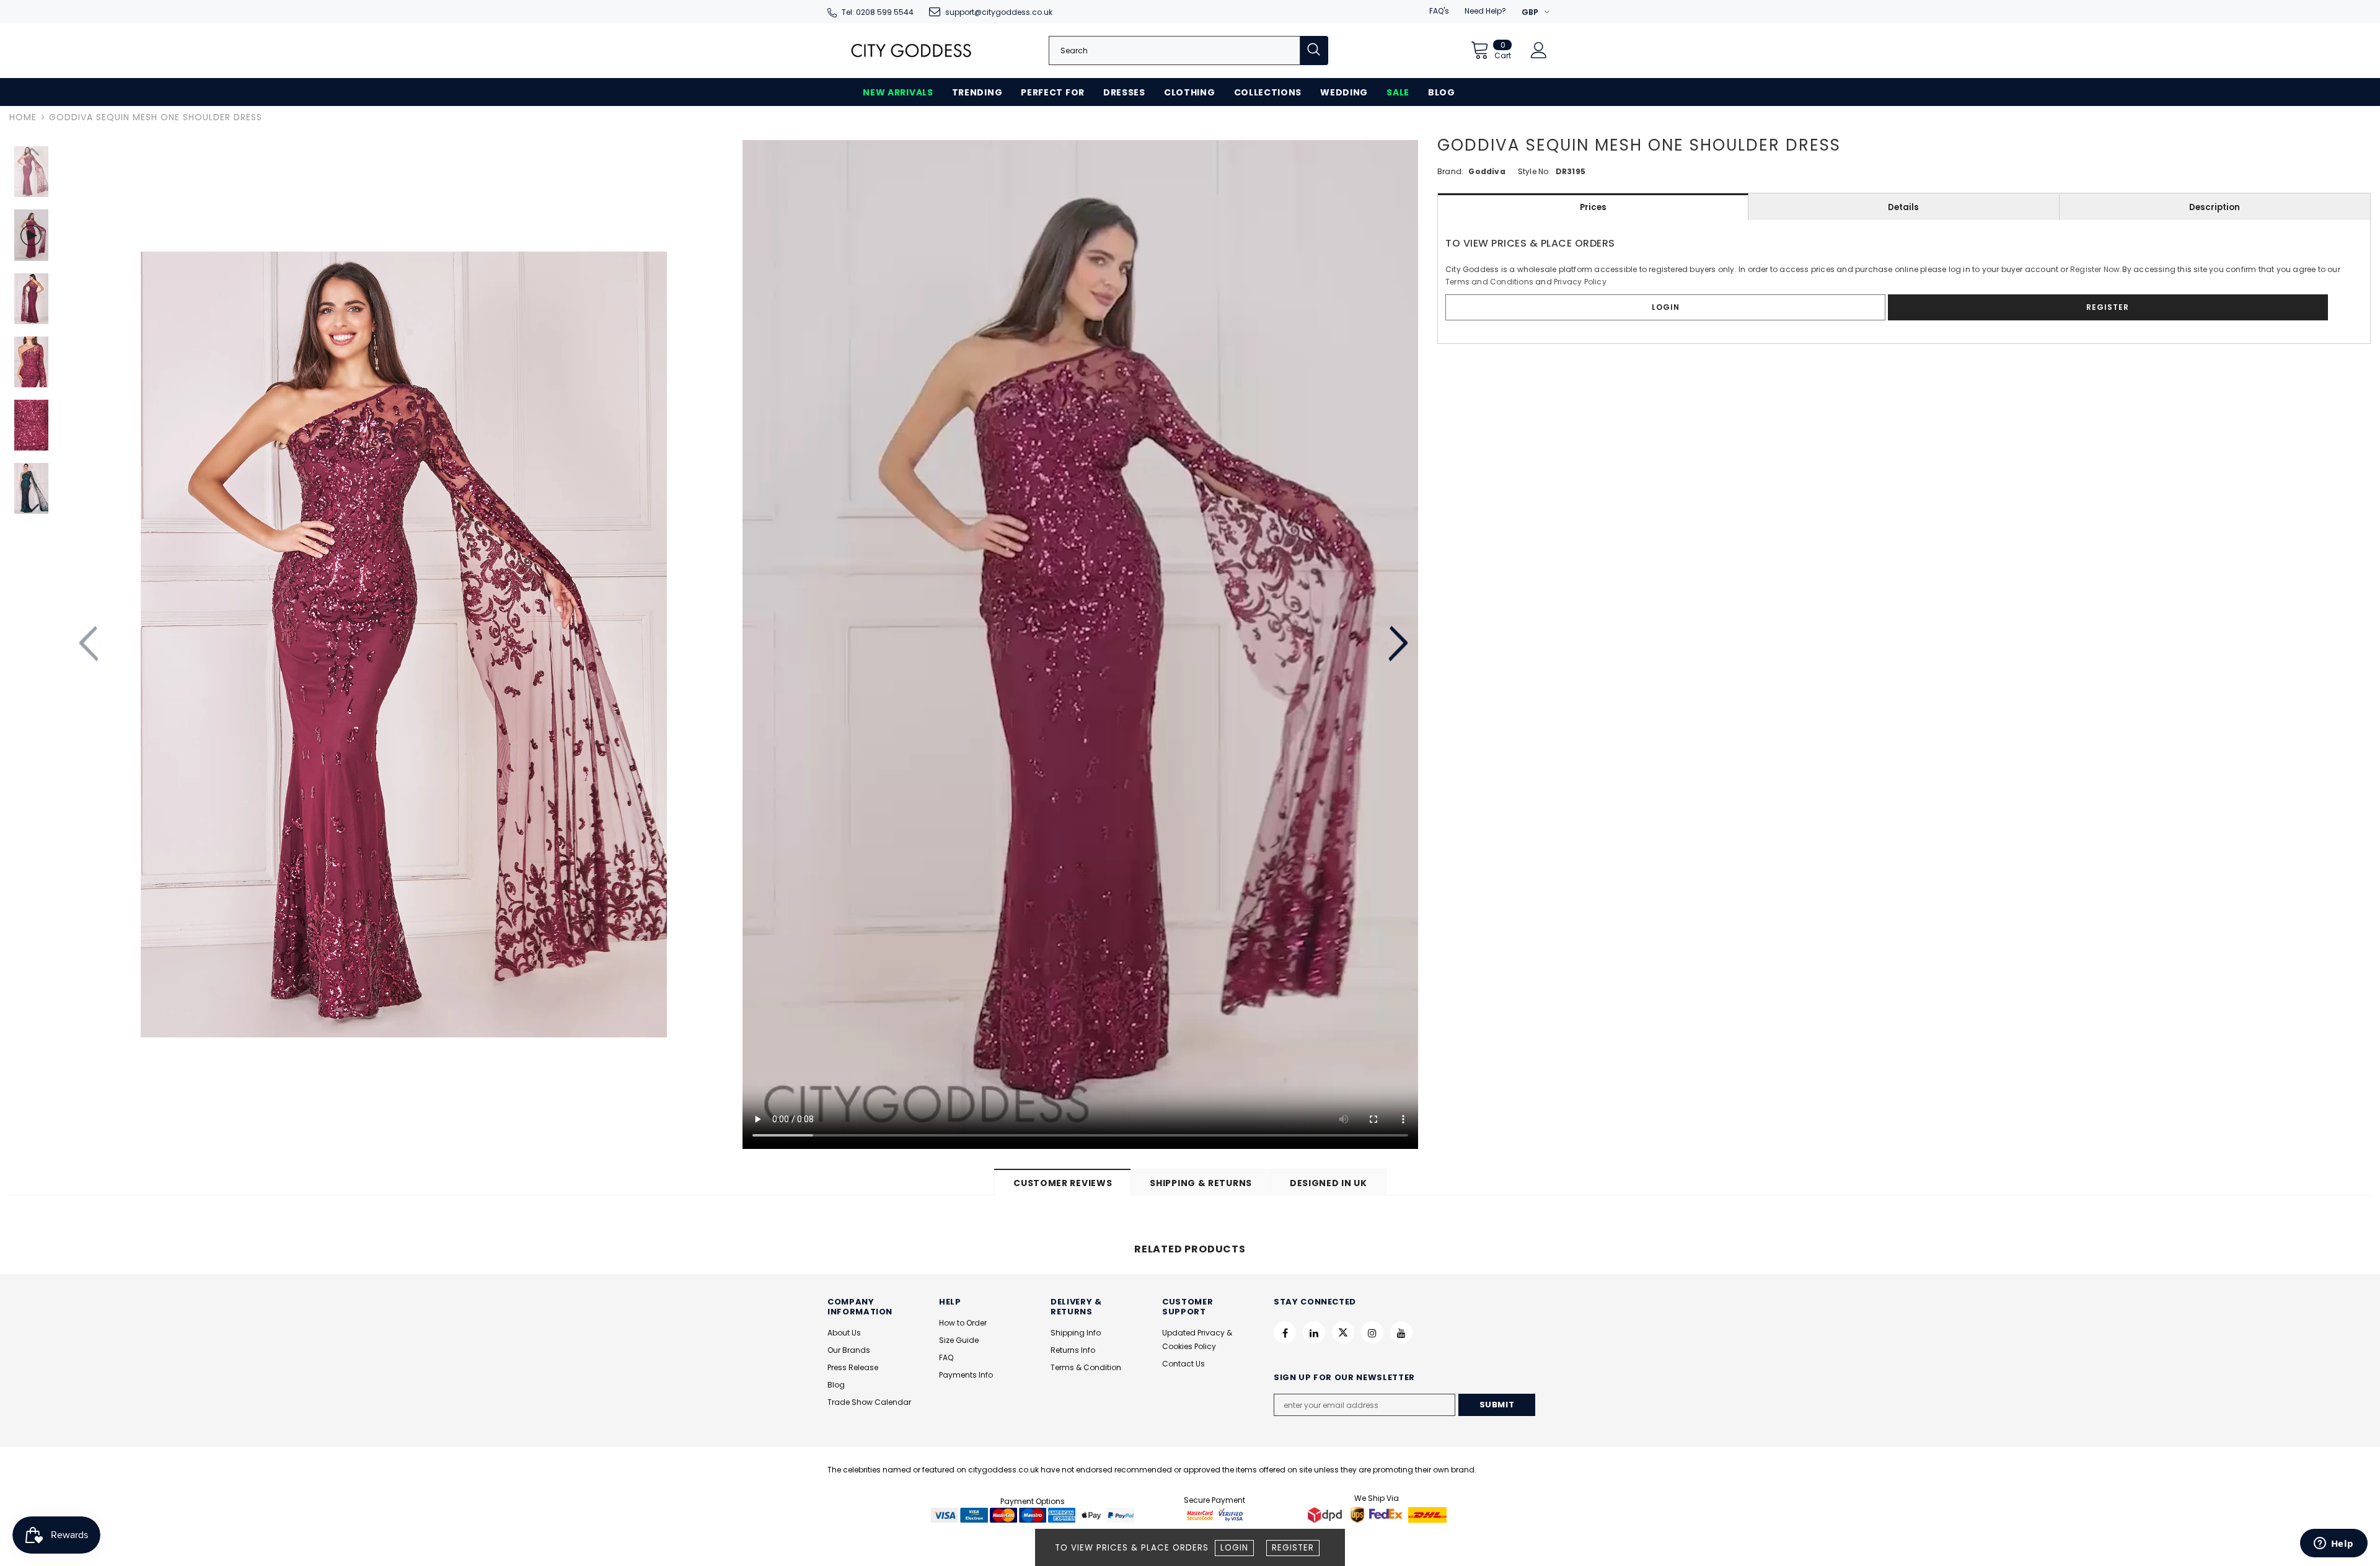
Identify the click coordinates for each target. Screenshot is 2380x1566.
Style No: (1534, 171)
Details (1903, 207)
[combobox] (1175, 51)
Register (1293, 1548)
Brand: (1450, 171)
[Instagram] (1372, 1332)
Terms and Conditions (1489, 282)
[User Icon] (1539, 50)
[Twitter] (1343, 1332)
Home (23, 117)
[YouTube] (1401, 1332)
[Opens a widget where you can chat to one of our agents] (2334, 1544)
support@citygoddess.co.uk (999, 12)
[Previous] (90, 644)
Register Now (2095, 269)
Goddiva (1487, 171)
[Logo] (911, 51)
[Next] (1397, 644)
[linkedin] (1314, 1332)
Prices (1593, 207)
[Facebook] (1285, 1332)
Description (2215, 207)
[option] (403, 644)
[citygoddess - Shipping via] (1326, 1515)
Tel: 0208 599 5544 (878, 12)
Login (1234, 1548)
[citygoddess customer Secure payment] (1215, 1515)
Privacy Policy (1580, 282)
